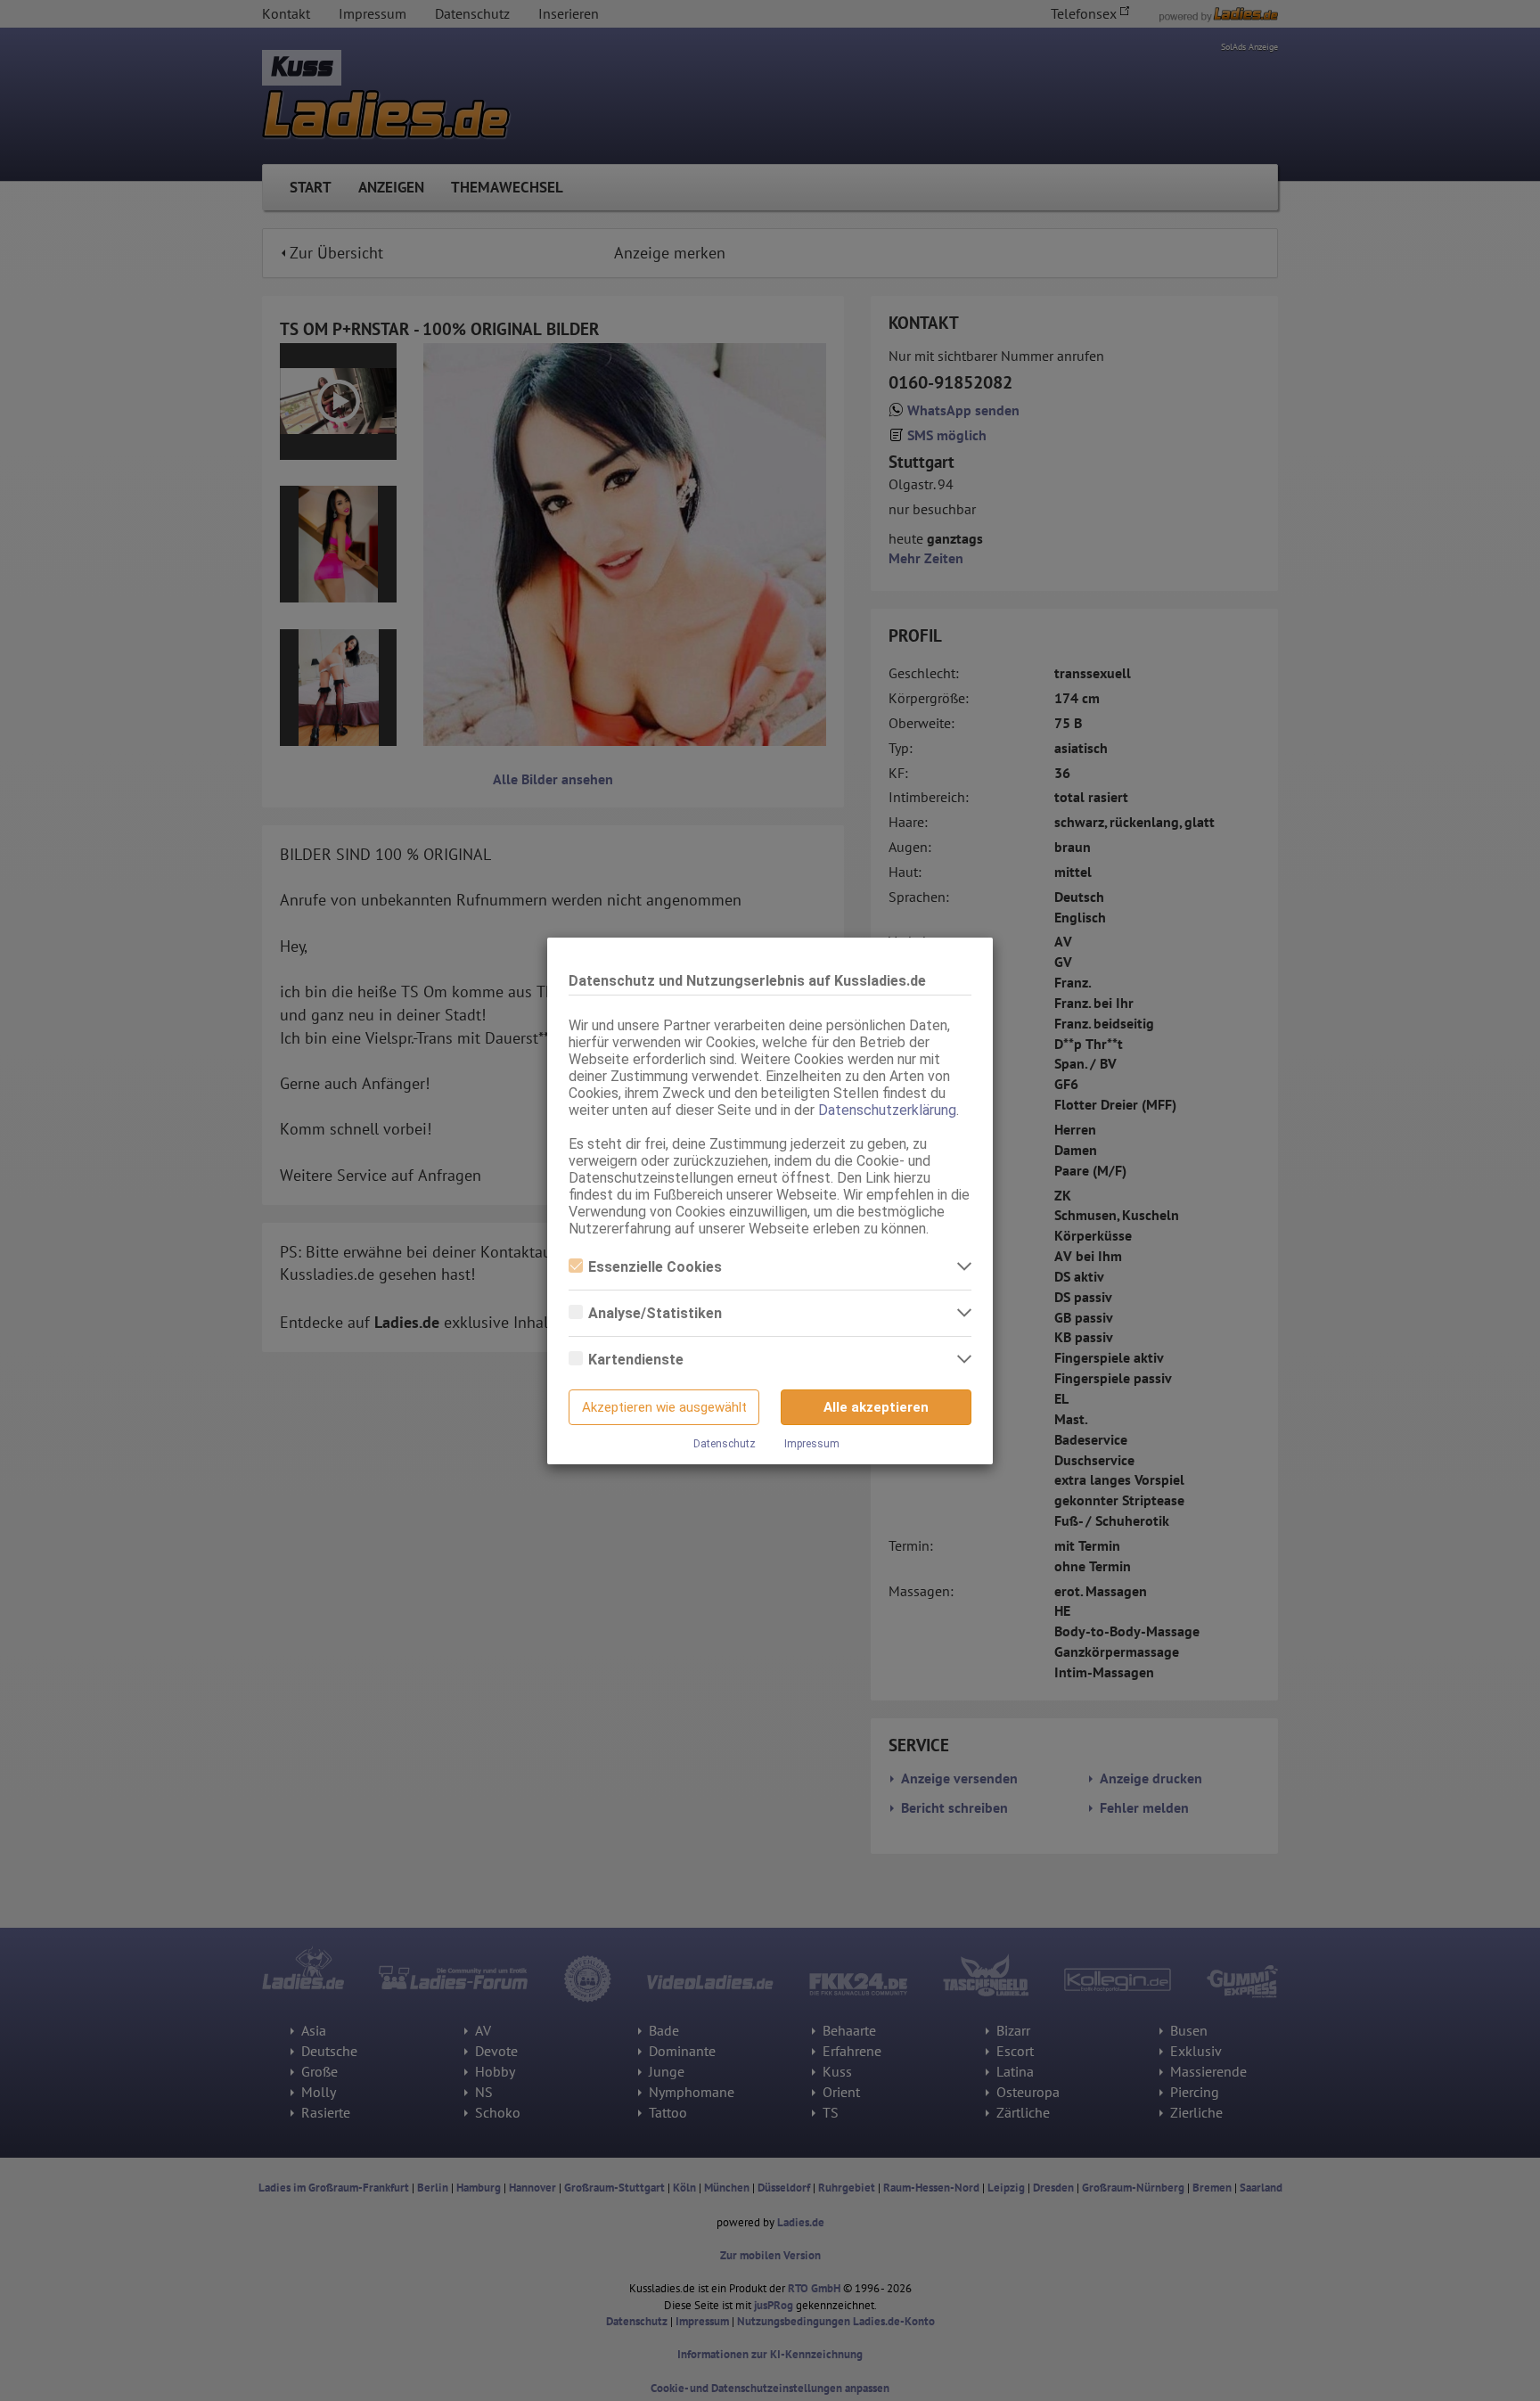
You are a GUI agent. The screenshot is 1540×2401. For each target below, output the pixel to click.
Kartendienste (636, 1360)
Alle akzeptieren (876, 1407)
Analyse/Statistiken (655, 1313)
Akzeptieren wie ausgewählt (664, 1407)
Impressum (812, 1444)
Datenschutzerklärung (887, 1110)
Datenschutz (725, 1444)
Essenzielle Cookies (655, 1267)
